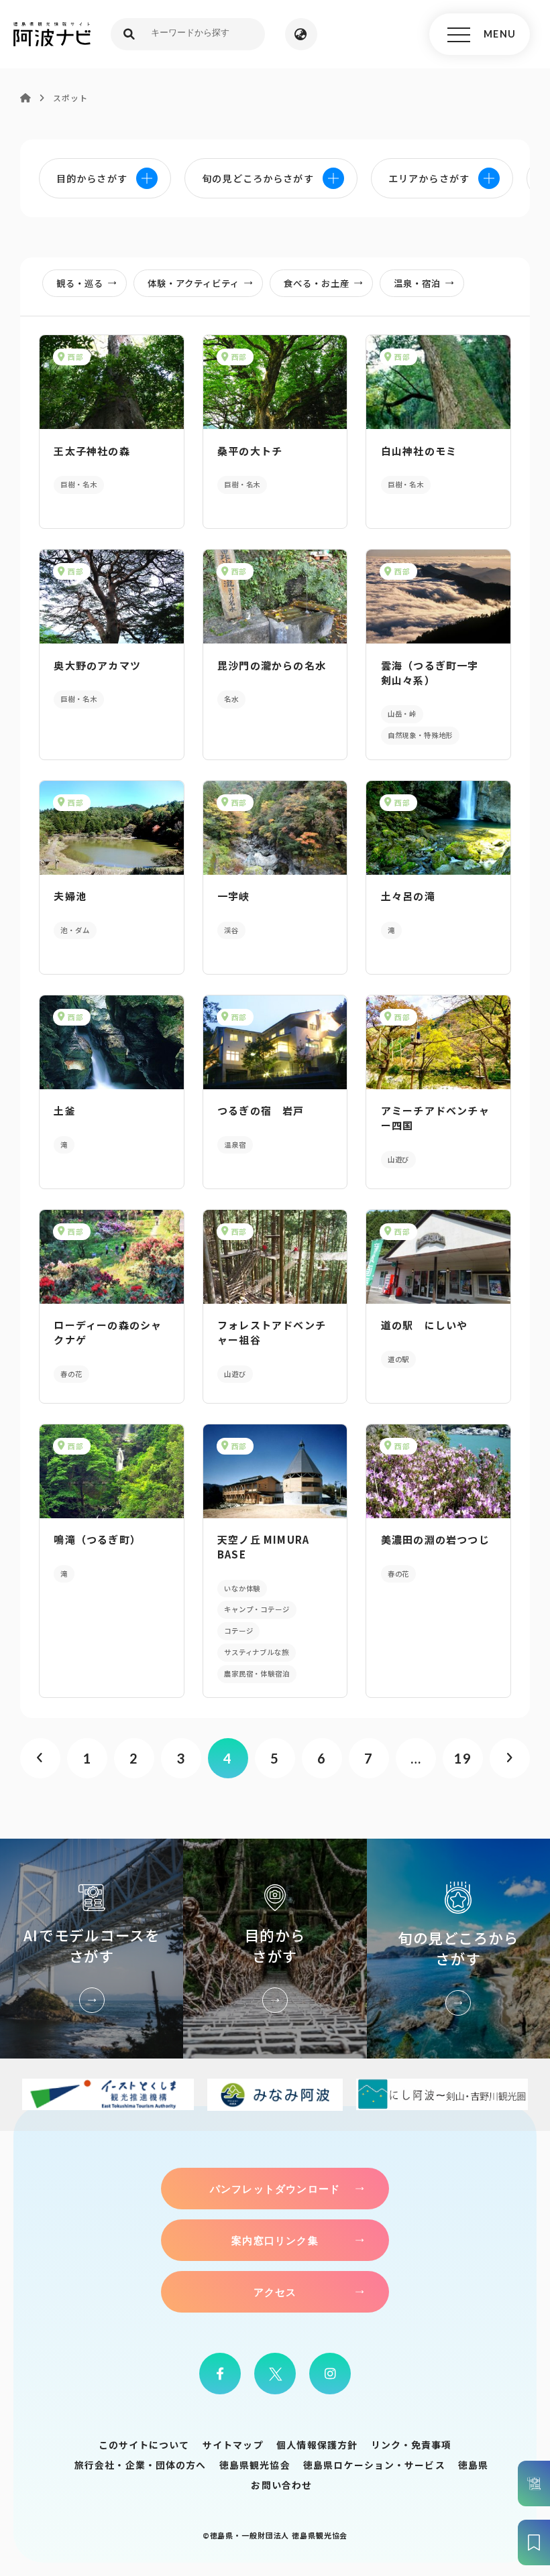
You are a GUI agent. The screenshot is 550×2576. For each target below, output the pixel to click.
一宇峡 (234, 896)
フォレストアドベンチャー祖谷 (272, 1332)
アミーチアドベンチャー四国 (435, 1118)
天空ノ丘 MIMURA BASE (263, 1547)
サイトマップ (233, 2445)
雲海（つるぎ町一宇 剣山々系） (435, 673)
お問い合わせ (281, 2485)
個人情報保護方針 (317, 2445)
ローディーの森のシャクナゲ (108, 1332)
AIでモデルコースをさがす (92, 1949)
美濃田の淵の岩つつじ (435, 1539)
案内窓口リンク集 (275, 2240)
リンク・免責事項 (411, 2445)
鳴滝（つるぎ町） (97, 1539)
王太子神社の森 (92, 451)
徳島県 (473, 2465)
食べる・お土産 (317, 283)
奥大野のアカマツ (97, 665)
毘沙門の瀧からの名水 (272, 665)
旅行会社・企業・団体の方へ (140, 2465)
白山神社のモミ (419, 451)
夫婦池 (70, 896)
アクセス (275, 2292)
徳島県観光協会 (255, 2465)
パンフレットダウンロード (275, 2189)
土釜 (64, 1110)
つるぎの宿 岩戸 (261, 1110)
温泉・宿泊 (417, 283)
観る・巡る (80, 283)
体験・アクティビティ (194, 283)
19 (462, 1758)
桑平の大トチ (250, 451)
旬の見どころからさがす (458, 1949)
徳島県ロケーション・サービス (374, 2465)
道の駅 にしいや (425, 1325)
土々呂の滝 (408, 896)
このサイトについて (144, 2445)
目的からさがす (275, 1949)
